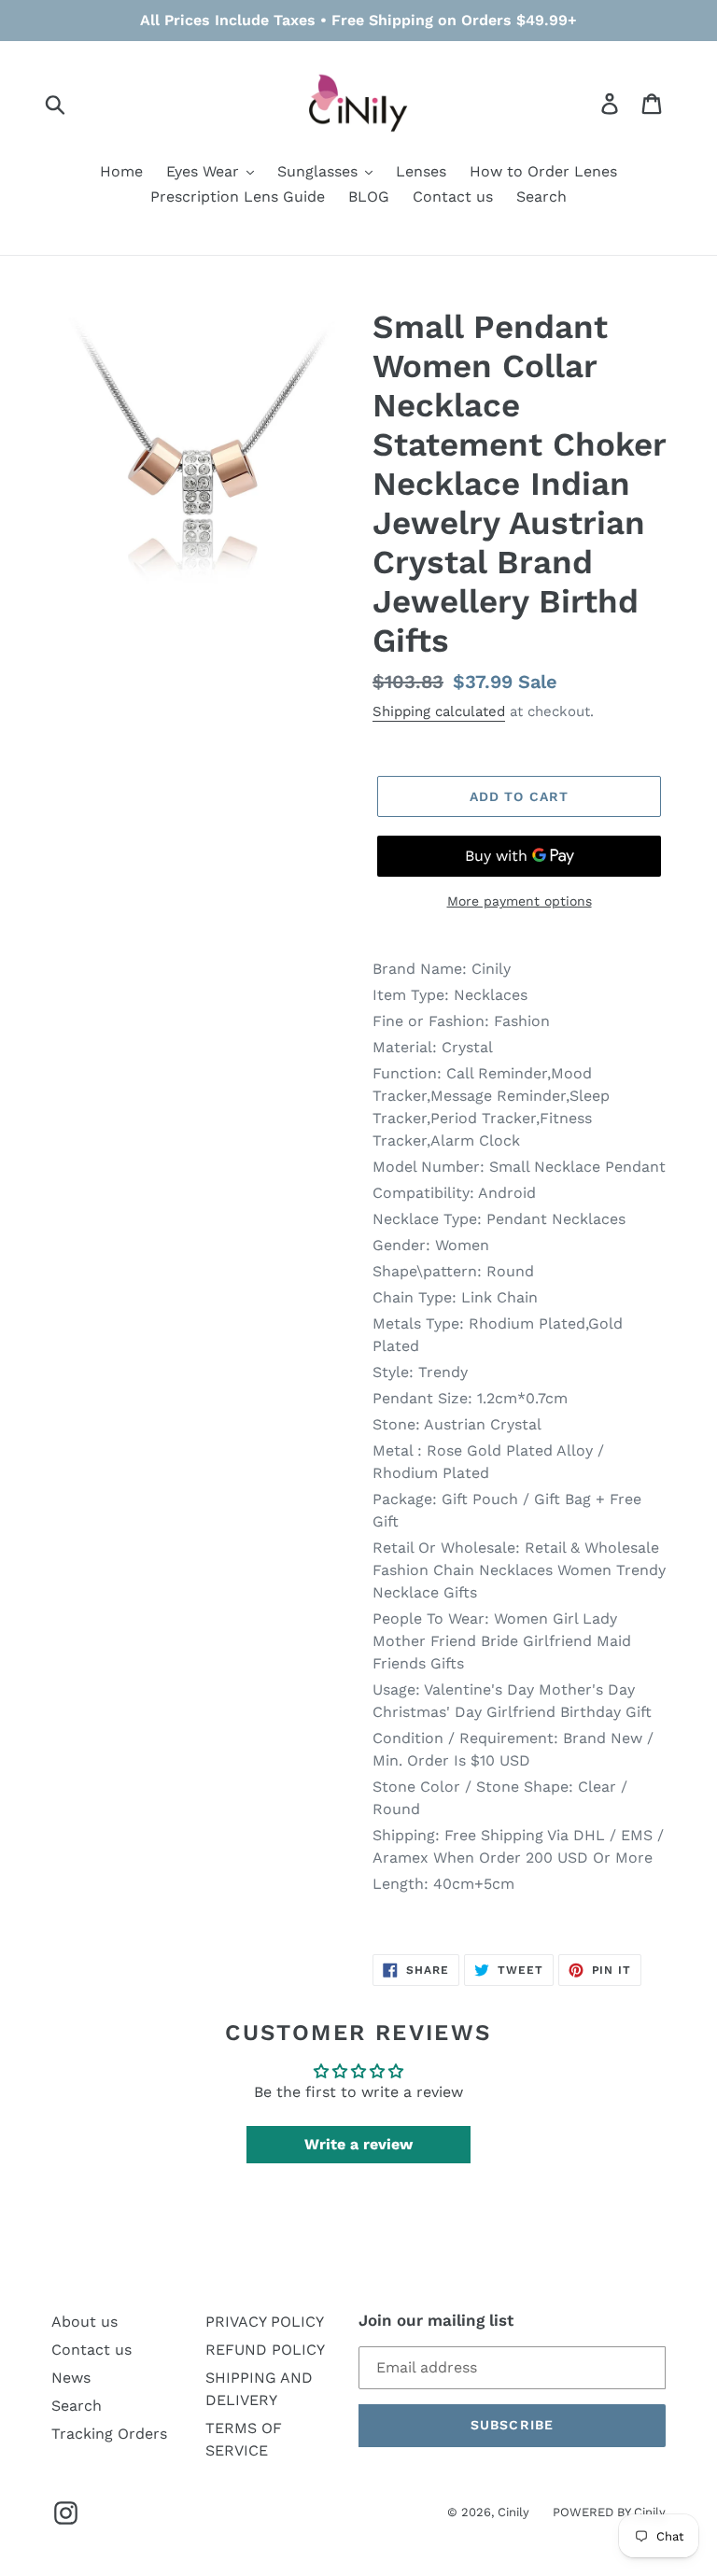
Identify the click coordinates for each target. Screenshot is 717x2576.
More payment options (520, 901)
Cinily (513, 2512)
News (71, 2378)
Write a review (358, 2144)
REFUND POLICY (265, 2350)
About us (84, 2322)
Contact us (91, 2350)
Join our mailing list (436, 2320)
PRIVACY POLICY (265, 2322)
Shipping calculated (439, 711)
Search (77, 2406)
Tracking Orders (109, 2434)
